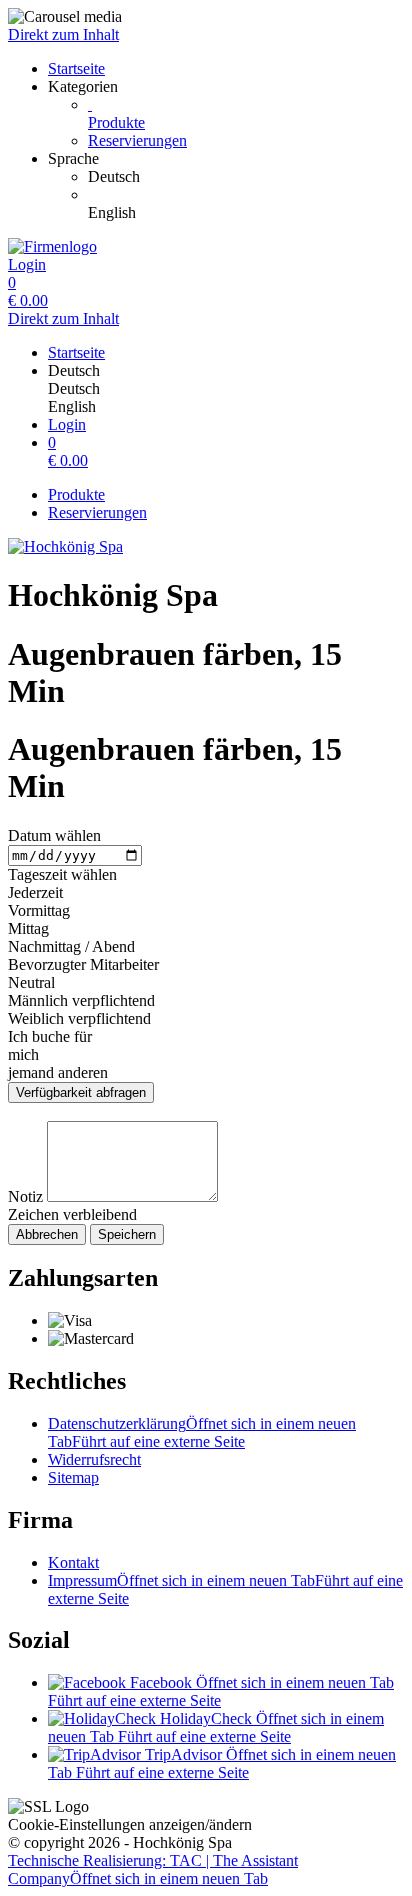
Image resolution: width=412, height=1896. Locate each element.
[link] (246, 177)
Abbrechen (47, 1234)
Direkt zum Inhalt (63, 34)
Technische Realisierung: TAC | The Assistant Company (153, 1869)
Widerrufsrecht (94, 1459)
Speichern (127, 1234)
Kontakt (73, 1562)
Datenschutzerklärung (202, 1432)
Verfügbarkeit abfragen (81, 1092)
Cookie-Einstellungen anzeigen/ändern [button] (130, 1824)
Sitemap (73, 1477)
